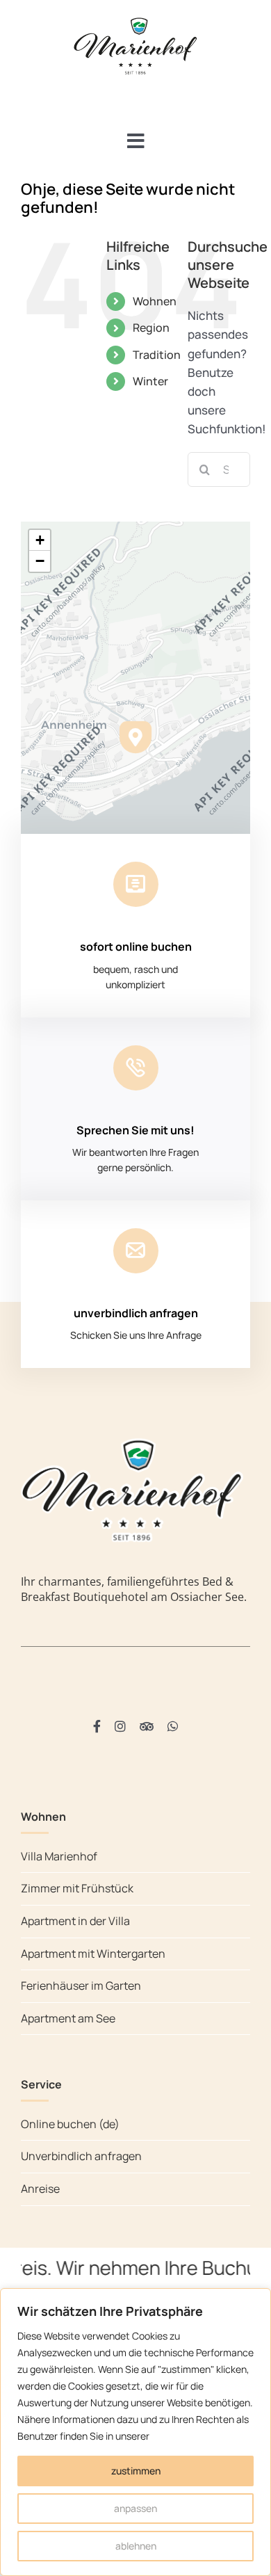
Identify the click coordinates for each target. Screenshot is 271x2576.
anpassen (135, 2508)
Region (151, 328)
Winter (150, 381)
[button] (135, 737)
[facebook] (97, 1726)
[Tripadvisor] (147, 1726)
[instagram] (120, 1726)
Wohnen (155, 301)
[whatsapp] (173, 1726)
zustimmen (136, 2471)
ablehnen (136, 2546)
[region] (135, 2432)
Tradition (157, 355)
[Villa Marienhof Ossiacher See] (135, 20)
